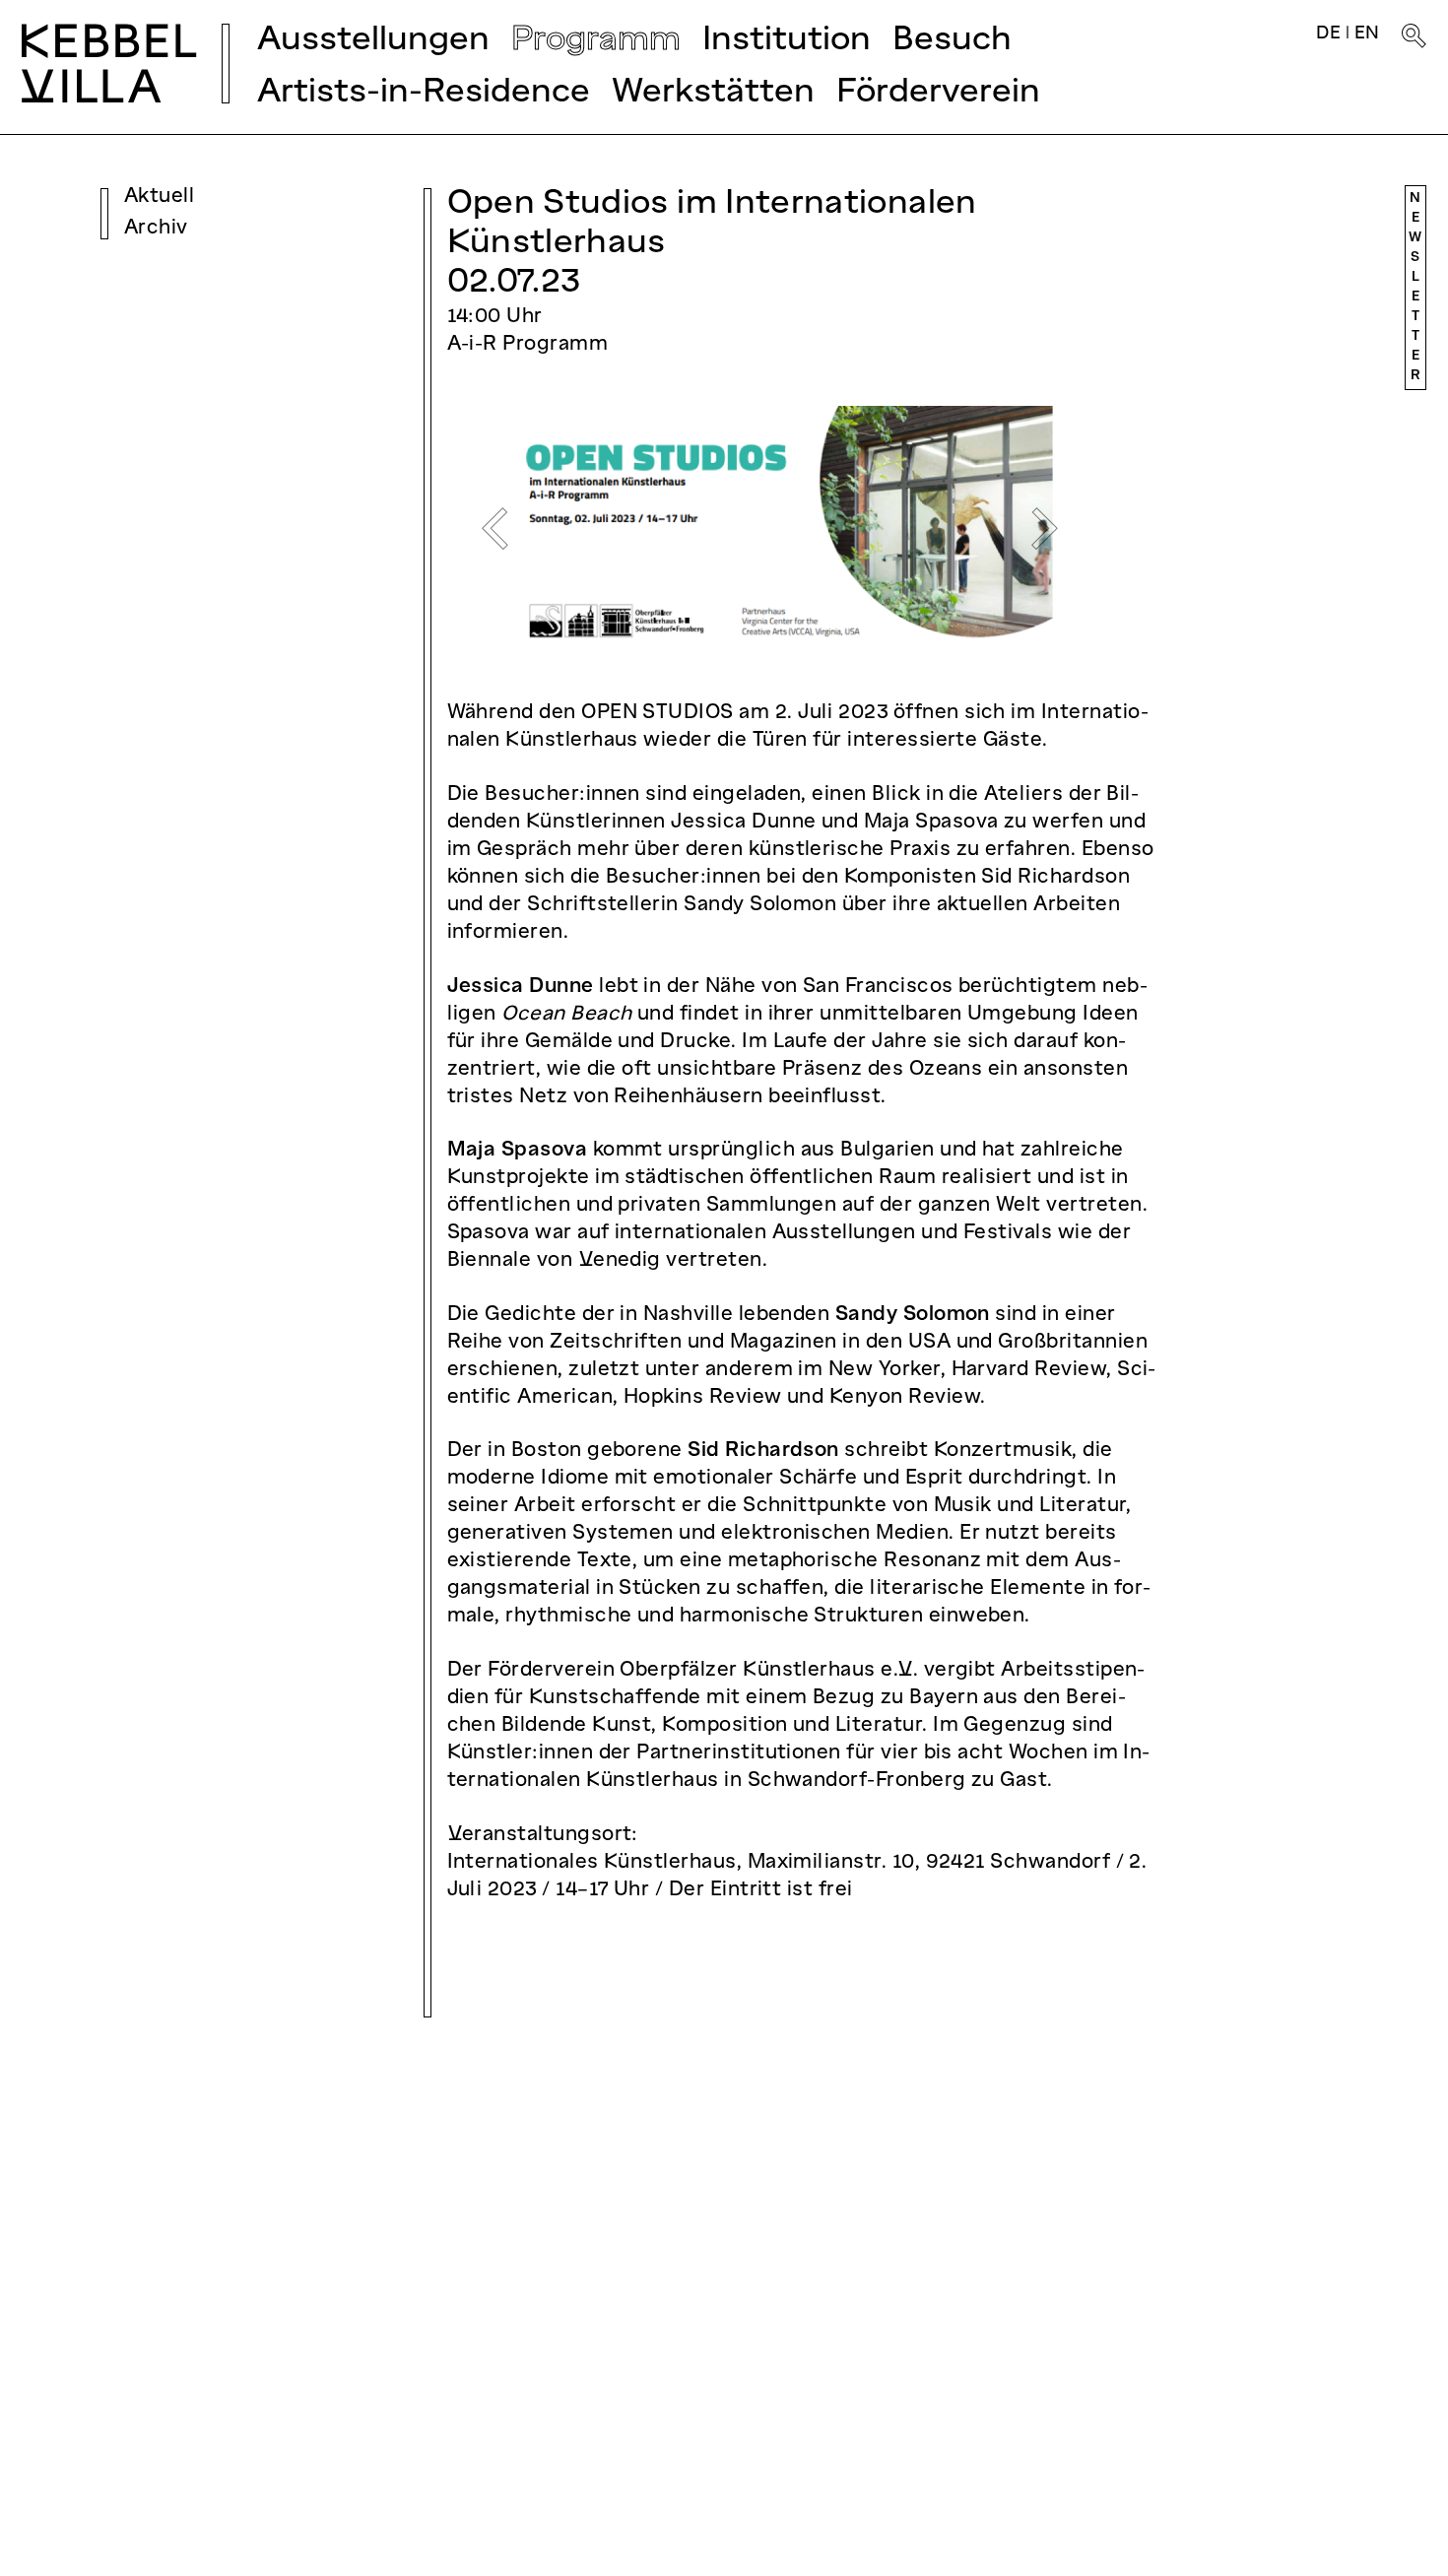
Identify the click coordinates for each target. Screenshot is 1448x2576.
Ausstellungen (373, 41)
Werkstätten (713, 93)
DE (1328, 34)
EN (1367, 34)
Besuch (952, 41)
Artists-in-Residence (424, 93)
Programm (596, 41)
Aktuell (159, 197)
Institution (787, 41)
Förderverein (938, 93)
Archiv (156, 229)
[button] (495, 529)
